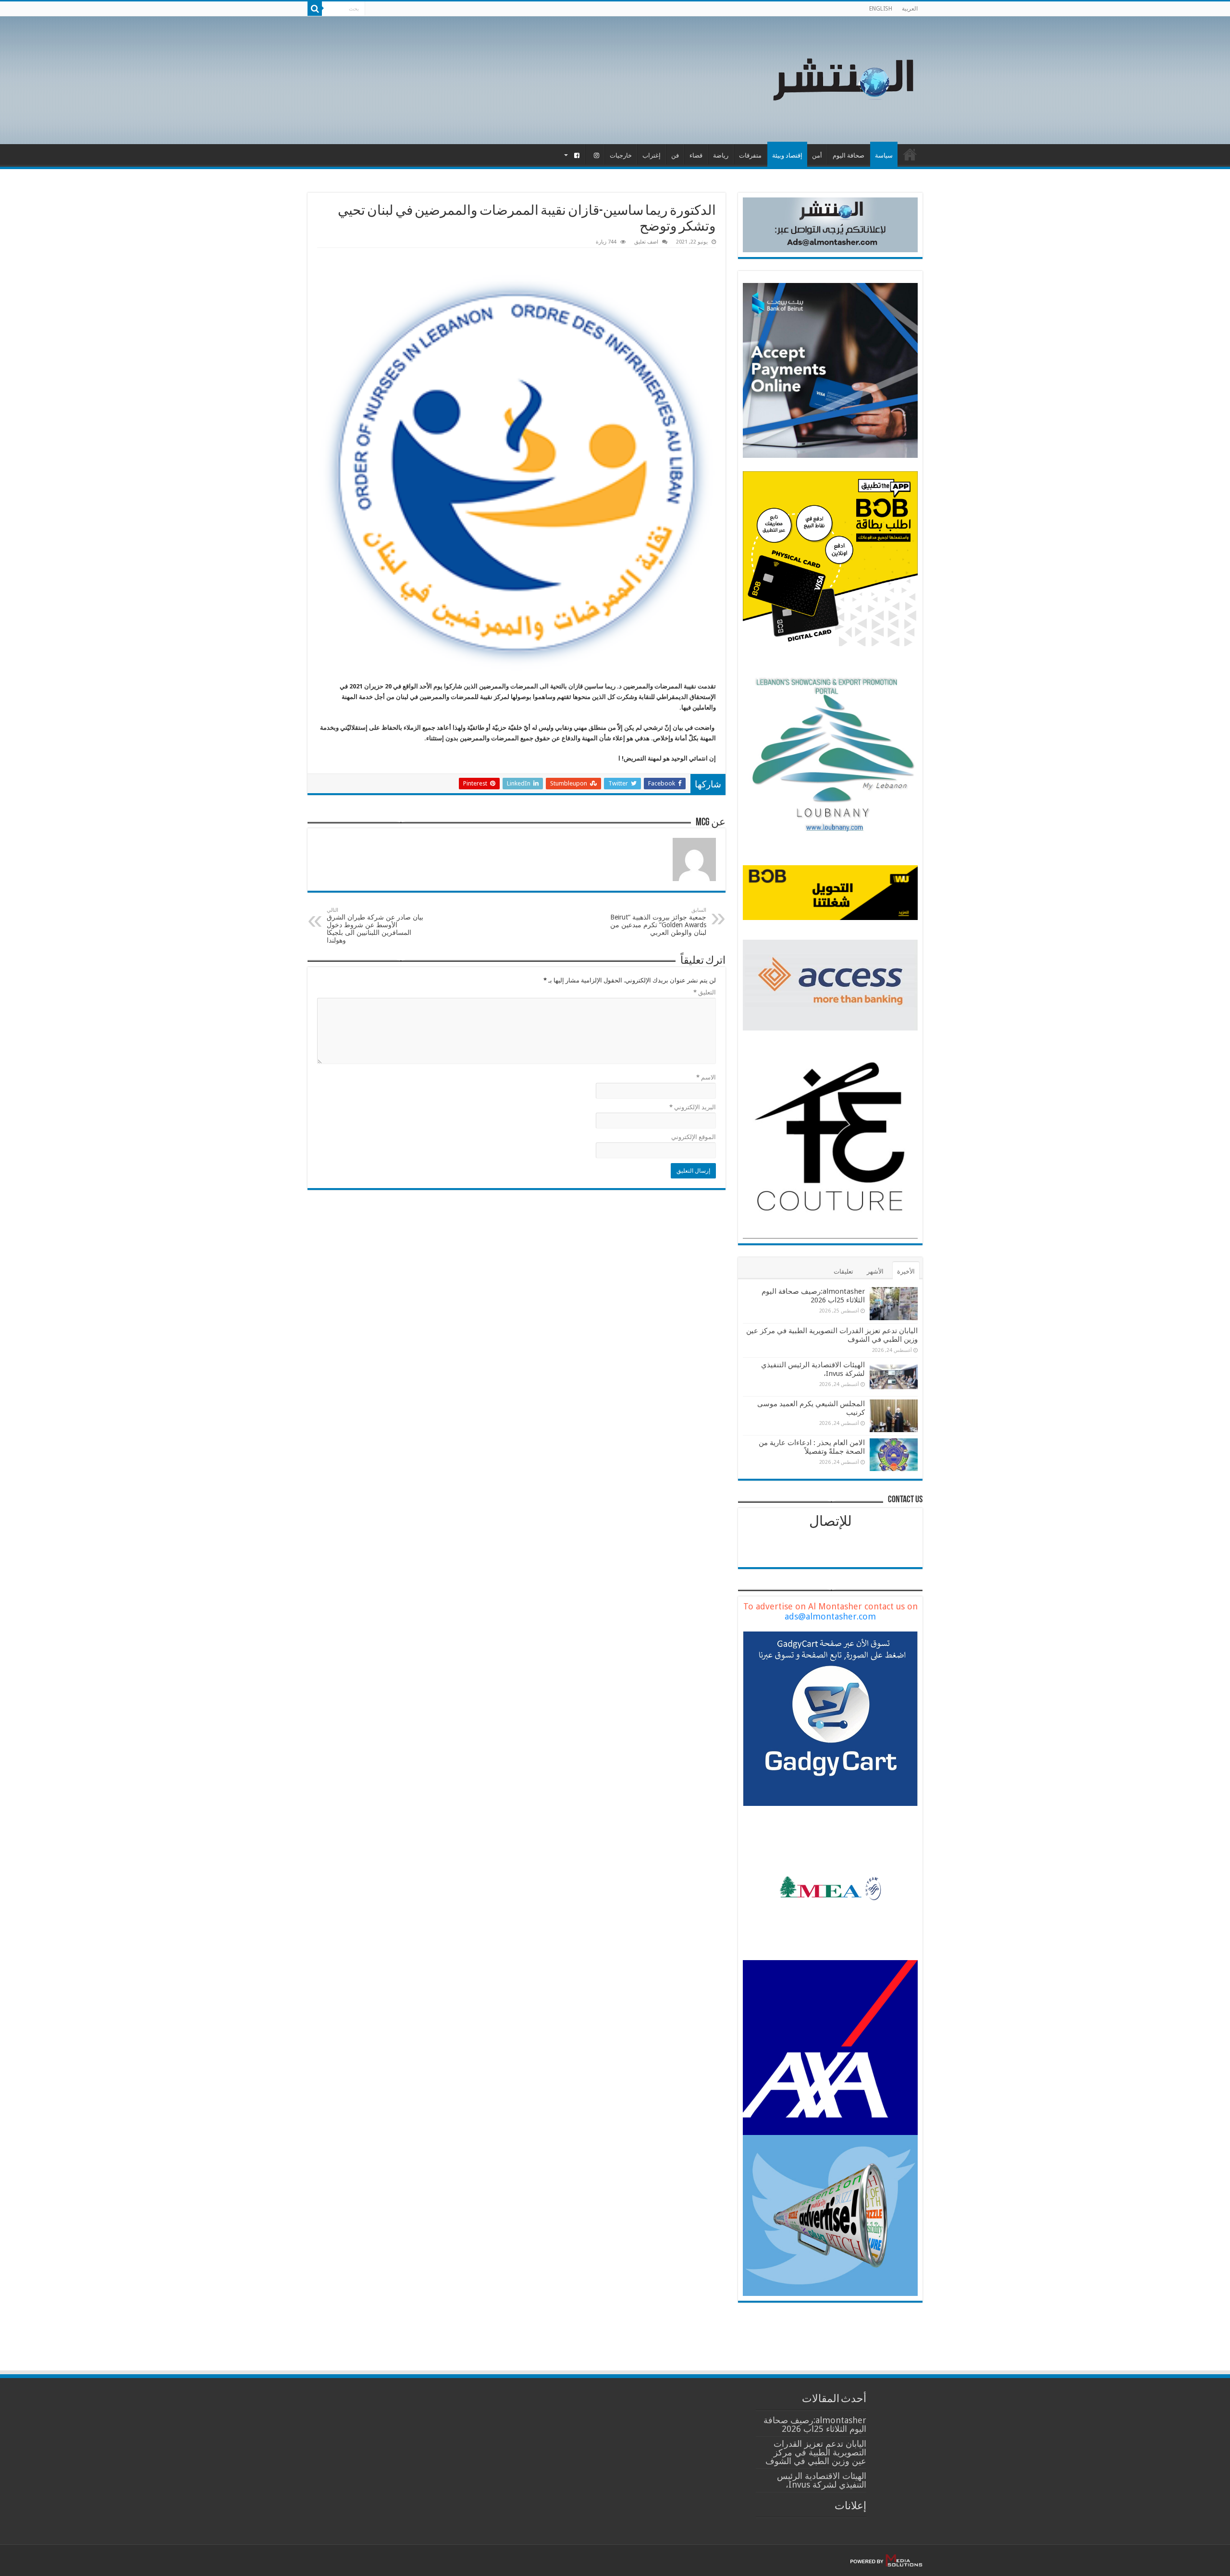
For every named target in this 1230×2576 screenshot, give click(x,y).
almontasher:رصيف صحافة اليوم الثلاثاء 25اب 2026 (813, 1296)
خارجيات (621, 155)
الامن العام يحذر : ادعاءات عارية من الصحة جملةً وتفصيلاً (812, 1447)
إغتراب (652, 155)
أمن (817, 155)
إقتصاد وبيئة (787, 155)
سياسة (884, 155)
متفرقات (750, 155)
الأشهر (875, 1271)
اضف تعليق (646, 242)
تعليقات (843, 1271)
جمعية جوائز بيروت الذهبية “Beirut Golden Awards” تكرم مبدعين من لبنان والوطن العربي (658, 922)
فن (675, 155)
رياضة (721, 155)
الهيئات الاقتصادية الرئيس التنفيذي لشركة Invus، (822, 2480)
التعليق (705, 992)
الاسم (706, 1077)
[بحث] (315, 9)
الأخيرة (906, 1271)
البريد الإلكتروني (693, 1107)
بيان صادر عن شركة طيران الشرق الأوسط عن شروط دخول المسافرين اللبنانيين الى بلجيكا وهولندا (375, 926)
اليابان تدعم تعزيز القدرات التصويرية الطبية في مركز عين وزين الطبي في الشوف (816, 2452)
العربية (910, 9)
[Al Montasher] (843, 78)
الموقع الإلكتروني (694, 1137)
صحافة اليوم (849, 155)
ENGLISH (881, 9)
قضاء (696, 155)
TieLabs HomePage (910, 154)
